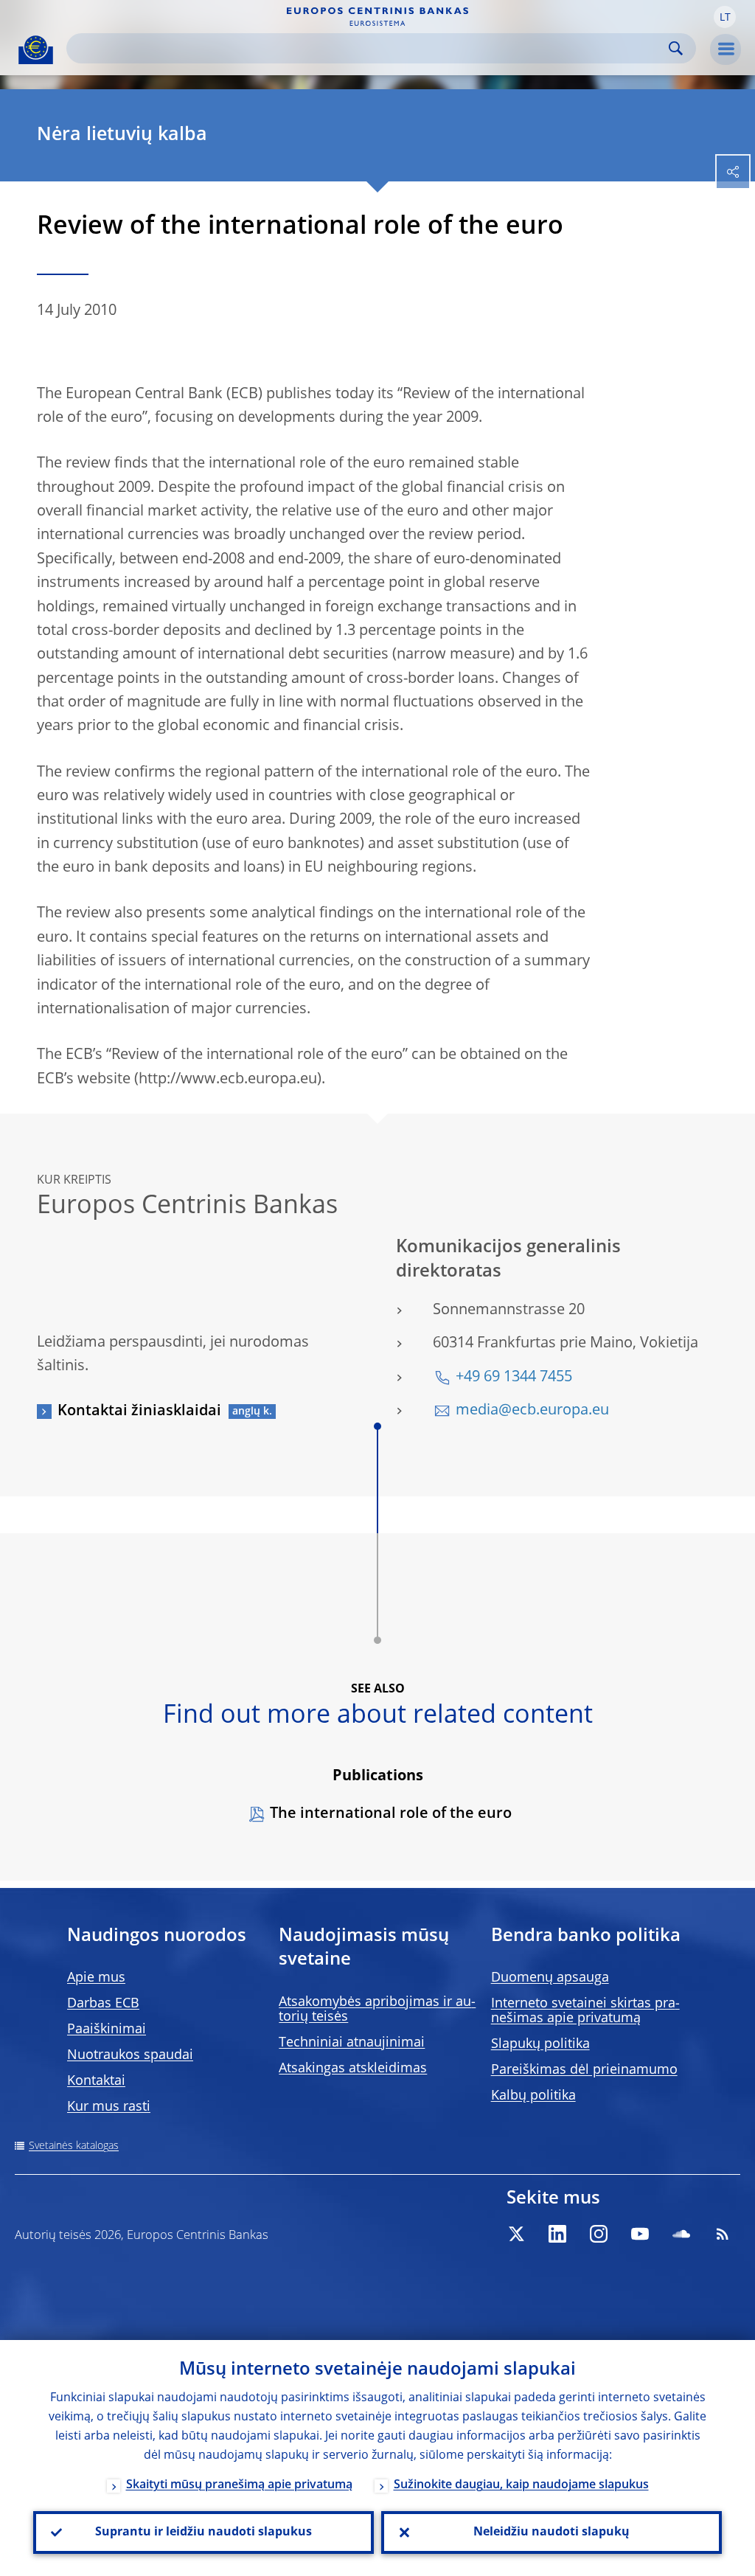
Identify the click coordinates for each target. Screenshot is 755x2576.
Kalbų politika (533, 2096)
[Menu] (726, 49)
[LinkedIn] (557, 2234)
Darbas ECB (103, 2004)
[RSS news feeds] (723, 2234)
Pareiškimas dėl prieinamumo (584, 2070)
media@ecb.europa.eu (532, 1411)
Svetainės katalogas (74, 2146)
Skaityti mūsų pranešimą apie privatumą (239, 2485)
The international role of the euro (391, 1814)
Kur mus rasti (109, 2107)
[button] (725, 17)
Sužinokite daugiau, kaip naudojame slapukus (521, 2485)
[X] (516, 2234)
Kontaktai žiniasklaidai (139, 1412)
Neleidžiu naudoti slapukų (552, 2532)
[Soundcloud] (681, 2234)
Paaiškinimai (107, 2030)
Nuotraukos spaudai (130, 2055)
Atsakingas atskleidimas (353, 2069)
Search (676, 48)
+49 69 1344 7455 (514, 1378)
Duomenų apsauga (550, 1978)
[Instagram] (599, 2234)
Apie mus (96, 1978)
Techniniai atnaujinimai (352, 2043)
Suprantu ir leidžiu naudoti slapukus (203, 2532)
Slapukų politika (540, 2044)
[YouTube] (640, 2234)
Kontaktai (96, 2081)
